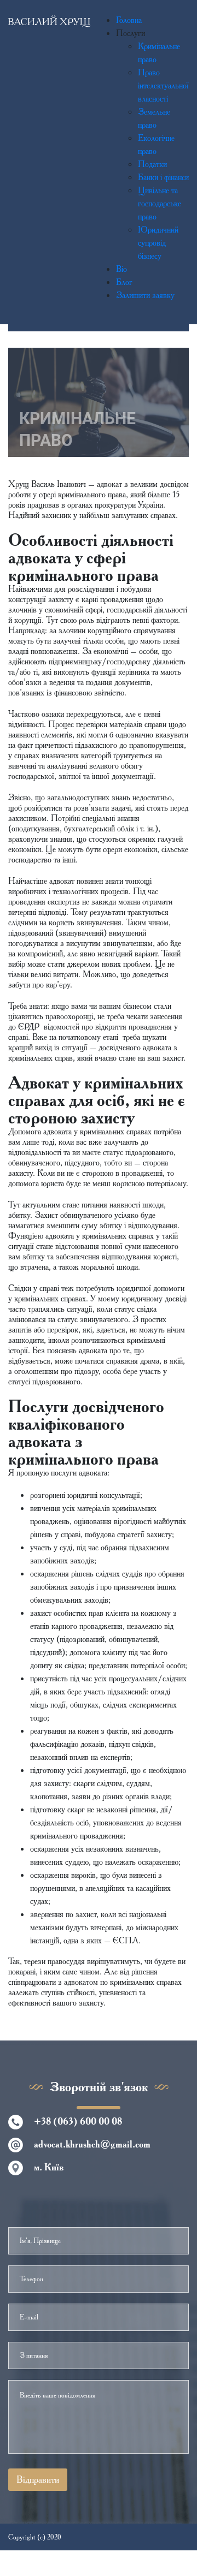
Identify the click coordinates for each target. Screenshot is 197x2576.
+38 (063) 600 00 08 (78, 2121)
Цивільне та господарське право (160, 203)
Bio (121, 269)
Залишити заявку (145, 295)
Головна (129, 20)
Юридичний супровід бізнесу (158, 243)
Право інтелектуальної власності (163, 85)
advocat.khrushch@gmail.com (92, 2144)
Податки (152, 164)
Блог (124, 282)
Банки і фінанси (163, 177)
